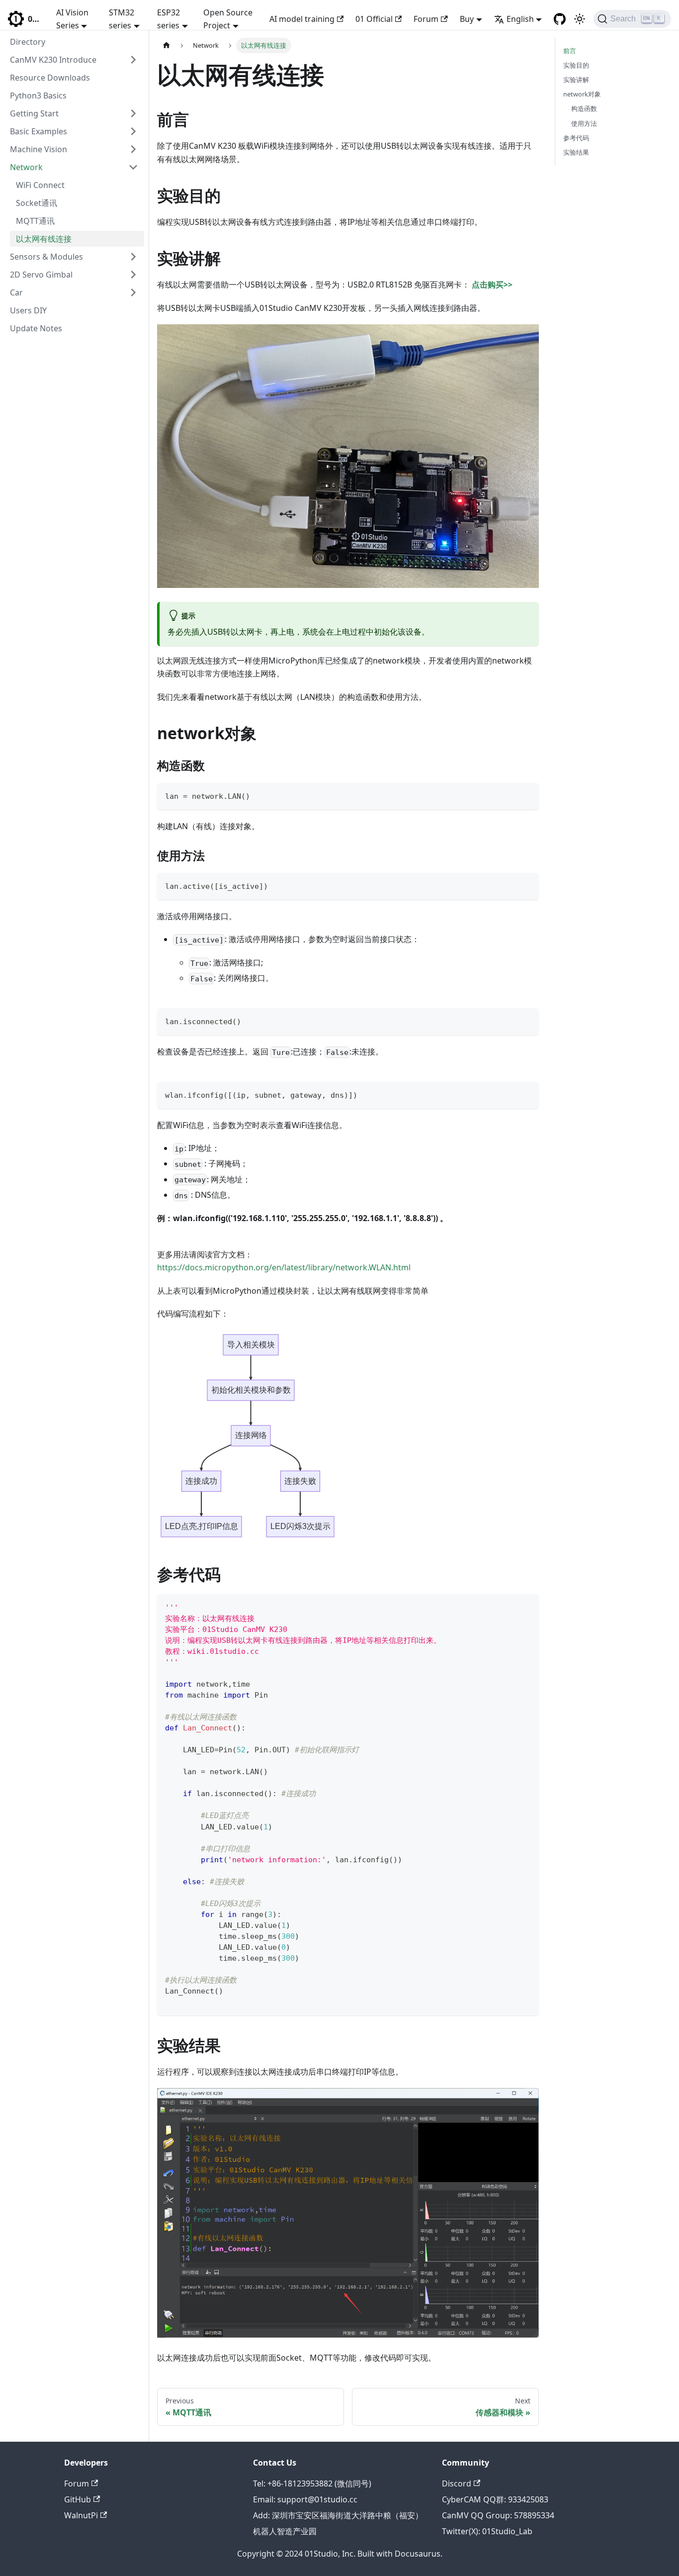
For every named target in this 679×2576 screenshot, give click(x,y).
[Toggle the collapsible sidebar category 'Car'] (133, 292)
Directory (28, 42)
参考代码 (576, 138)
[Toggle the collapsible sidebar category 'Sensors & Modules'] (133, 257)
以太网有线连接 (44, 239)
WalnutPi (81, 2515)
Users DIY (28, 310)
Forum (426, 19)
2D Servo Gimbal (41, 275)
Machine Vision (39, 149)
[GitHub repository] (560, 19)
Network (26, 167)
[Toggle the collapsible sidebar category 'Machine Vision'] (133, 149)
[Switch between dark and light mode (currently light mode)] (580, 19)
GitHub (78, 2499)
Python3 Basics (38, 95)
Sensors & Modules (46, 257)
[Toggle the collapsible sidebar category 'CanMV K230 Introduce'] (133, 60)
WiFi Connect (40, 185)
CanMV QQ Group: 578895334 (498, 2515)
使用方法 (584, 123)
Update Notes (36, 328)
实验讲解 (576, 80)
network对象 (582, 94)
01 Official (374, 19)
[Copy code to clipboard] (527, 795)
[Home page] (167, 46)
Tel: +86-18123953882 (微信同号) (312, 2483)
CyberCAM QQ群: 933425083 (495, 2499)
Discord (457, 2483)
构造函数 (584, 108)
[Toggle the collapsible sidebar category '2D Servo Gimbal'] (133, 275)
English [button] (520, 19)
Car (16, 292)
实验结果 (576, 152)
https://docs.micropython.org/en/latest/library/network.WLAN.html (284, 1267)
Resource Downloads (50, 78)
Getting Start (34, 113)
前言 (570, 51)
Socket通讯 (37, 203)
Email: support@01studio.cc (305, 2499)
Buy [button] (467, 19)
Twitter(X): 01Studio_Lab (487, 2531)
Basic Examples (39, 131)
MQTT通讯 (35, 221)
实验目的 (576, 65)
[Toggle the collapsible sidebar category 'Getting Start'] (133, 113)
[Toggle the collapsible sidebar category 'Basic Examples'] (133, 131)
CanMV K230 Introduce (53, 60)
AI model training (302, 19)
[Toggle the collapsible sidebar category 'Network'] (133, 167)
